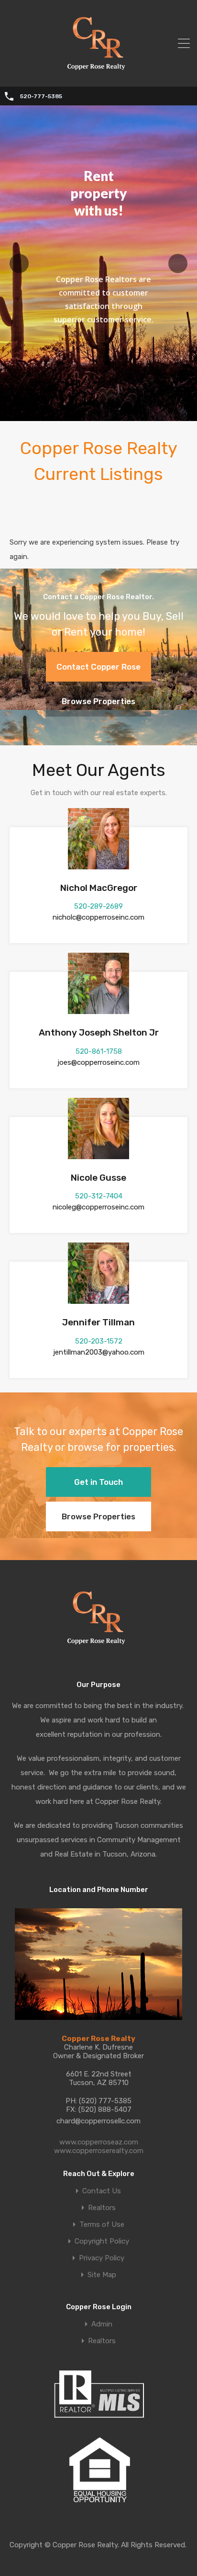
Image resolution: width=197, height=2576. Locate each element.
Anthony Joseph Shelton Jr (99, 1032)
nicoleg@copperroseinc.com (98, 1207)
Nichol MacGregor (99, 888)
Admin (102, 2324)
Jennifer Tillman (98, 1322)
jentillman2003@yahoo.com (99, 1352)
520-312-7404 (99, 1196)
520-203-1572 (99, 1341)
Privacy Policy (102, 2258)
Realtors (102, 2208)
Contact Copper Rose (98, 667)
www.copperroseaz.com (99, 2142)
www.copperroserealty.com (99, 2151)
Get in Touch (98, 1482)
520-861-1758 (99, 1051)
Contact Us (102, 2191)
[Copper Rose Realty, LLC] (99, 73)
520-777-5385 (41, 96)
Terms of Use (102, 2225)
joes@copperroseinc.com (98, 1062)
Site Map (102, 2275)
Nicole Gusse (98, 1178)
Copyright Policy (102, 2241)
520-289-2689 (98, 906)
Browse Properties (98, 701)
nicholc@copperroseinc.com (98, 917)
